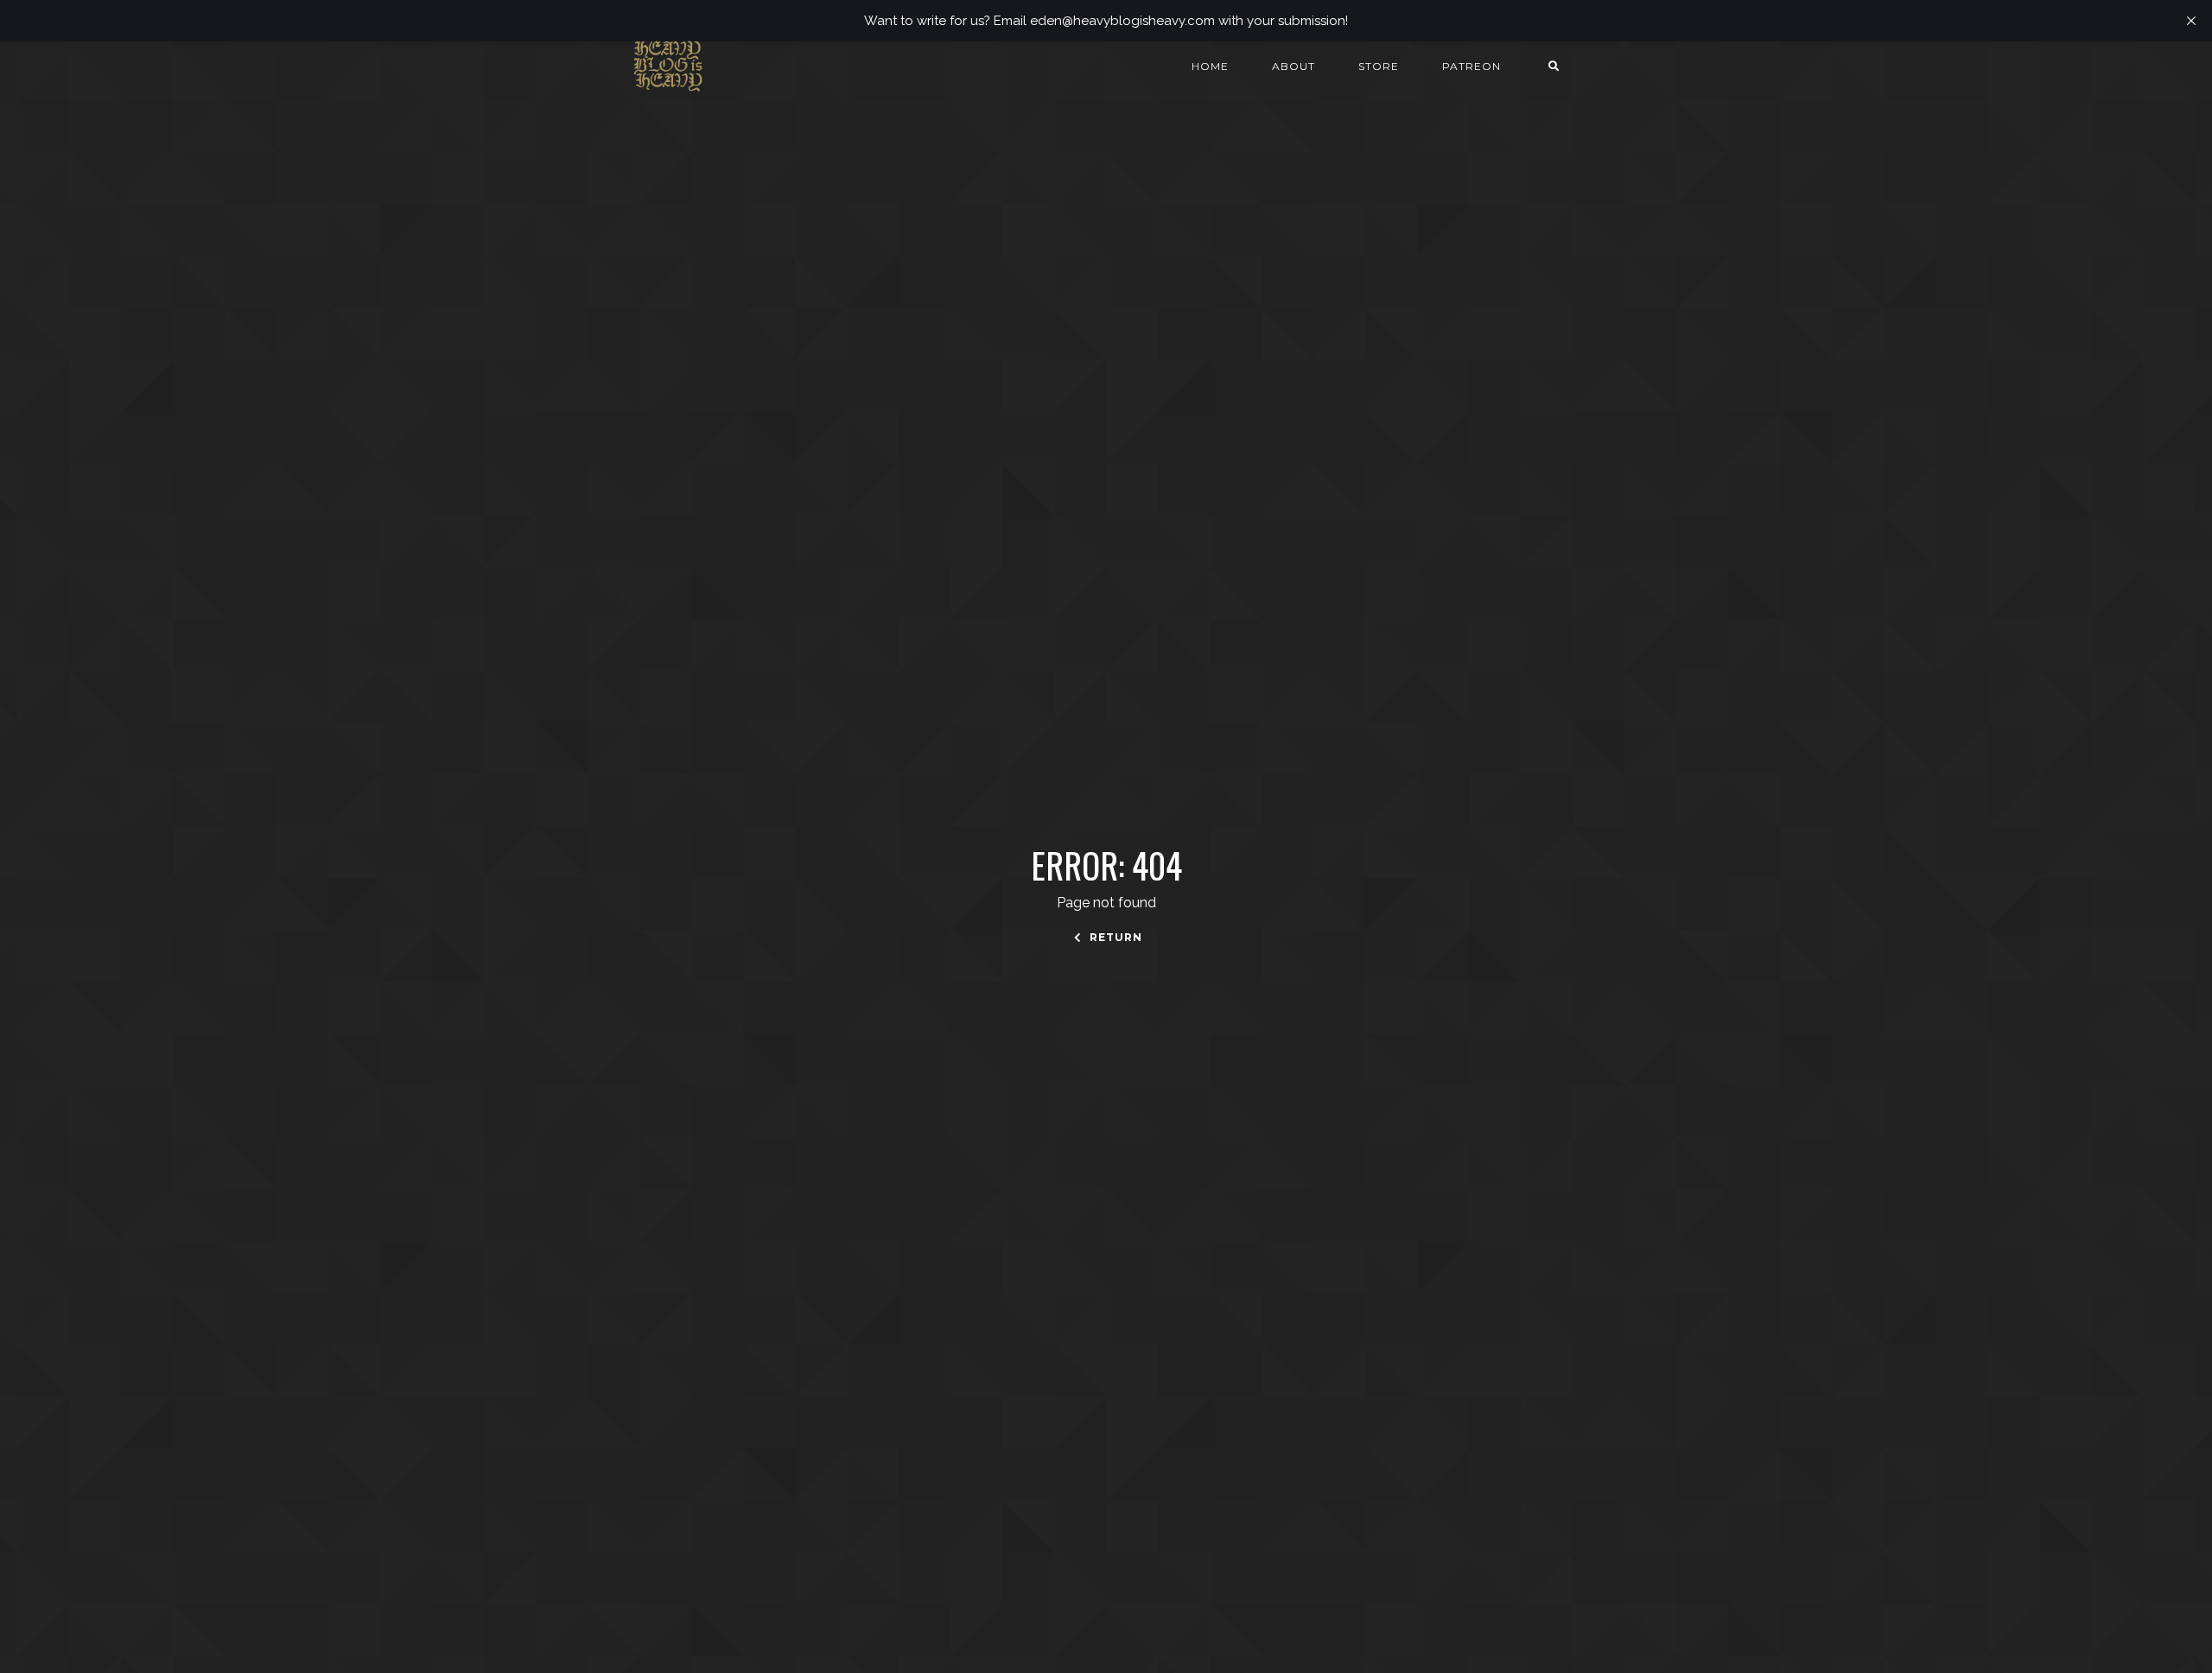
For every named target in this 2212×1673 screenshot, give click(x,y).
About (1294, 66)
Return (1114, 937)
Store (1379, 66)
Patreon (1471, 66)
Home (1210, 66)
